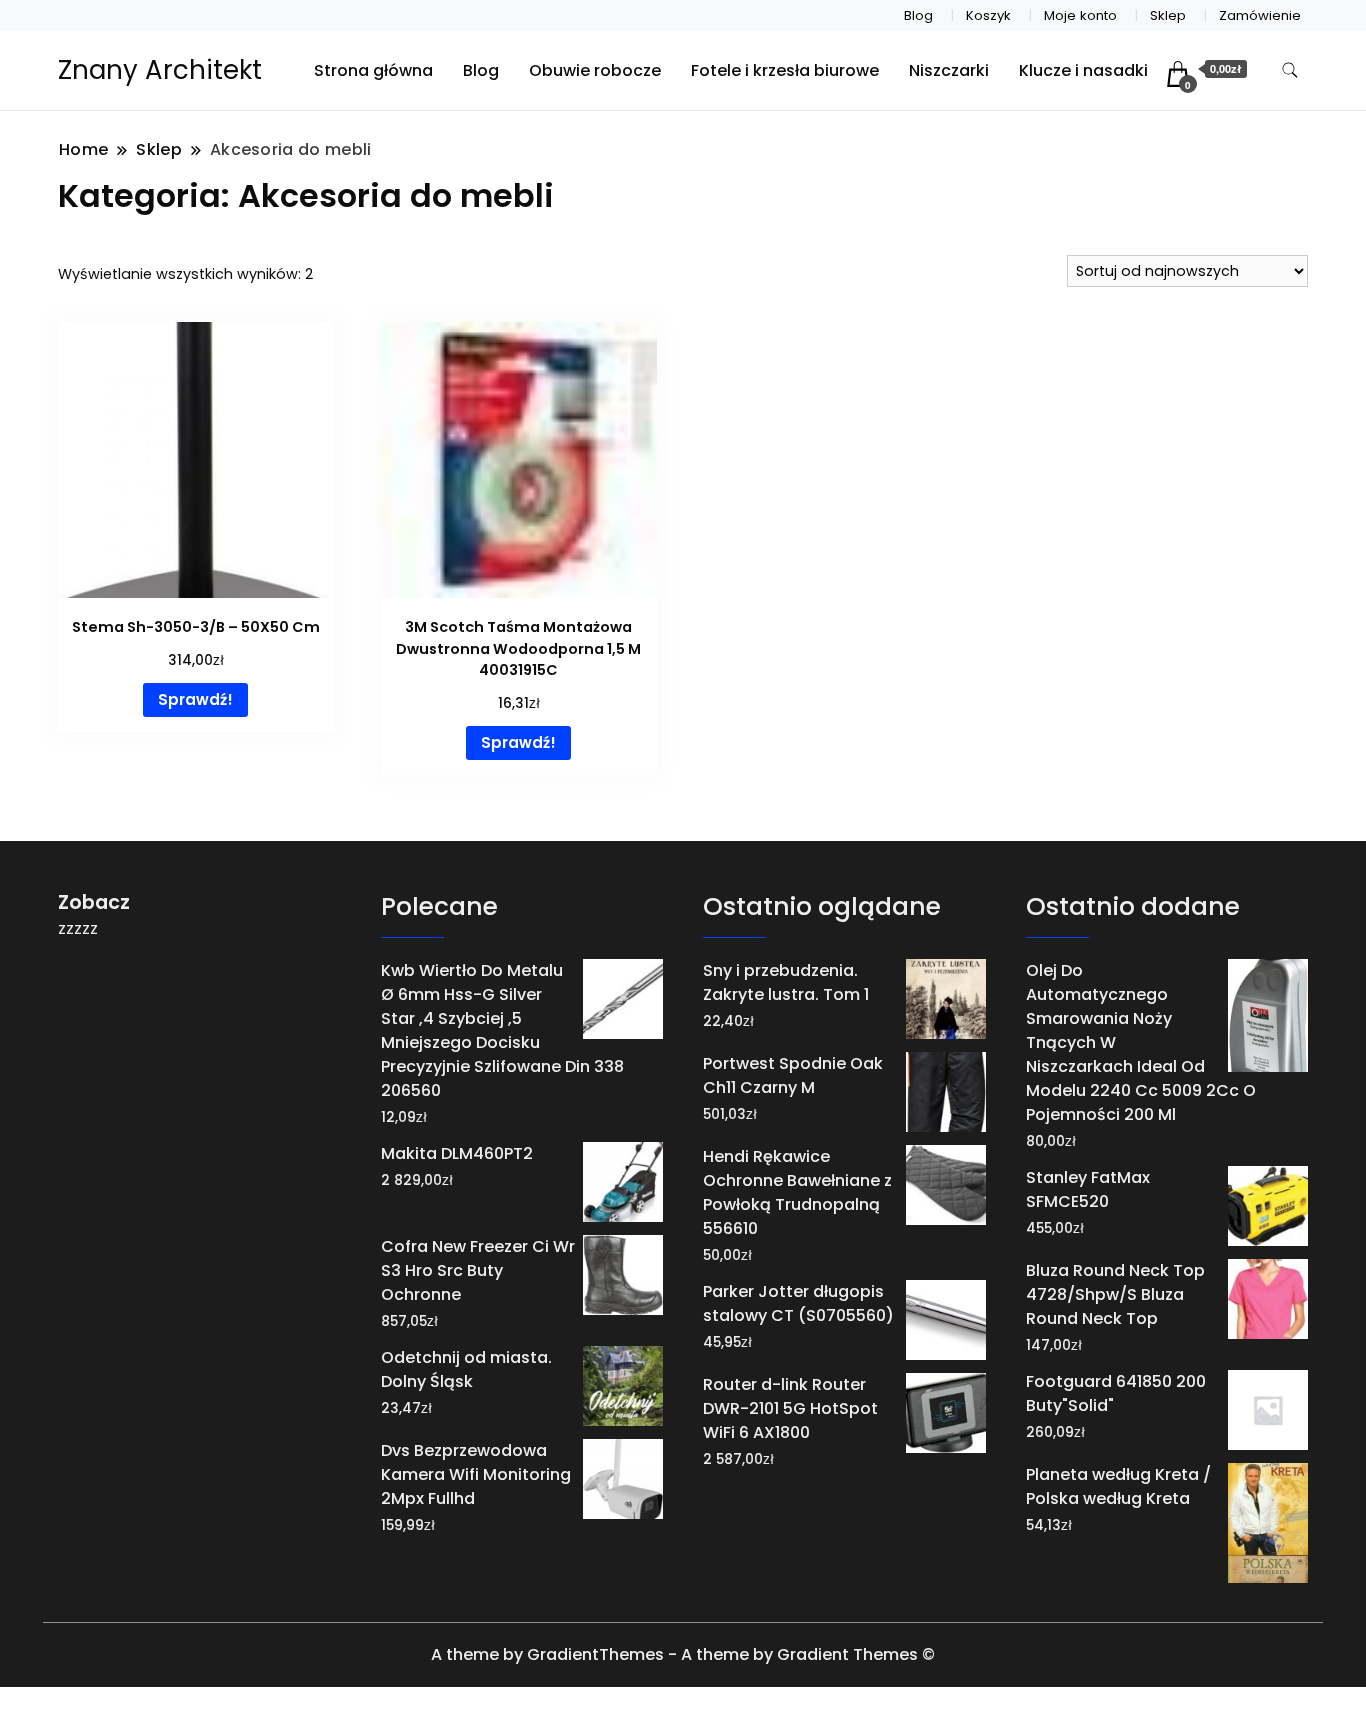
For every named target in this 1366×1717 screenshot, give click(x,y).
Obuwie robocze (595, 70)
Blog (918, 15)
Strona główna (373, 70)
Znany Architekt (160, 70)
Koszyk (988, 15)
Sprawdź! (195, 699)
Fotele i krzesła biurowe (785, 70)
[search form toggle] (1290, 70)
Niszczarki (949, 70)
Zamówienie (1260, 15)
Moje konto (1080, 15)
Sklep (1168, 15)
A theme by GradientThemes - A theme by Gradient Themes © (683, 1654)
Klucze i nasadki (1083, 70)
